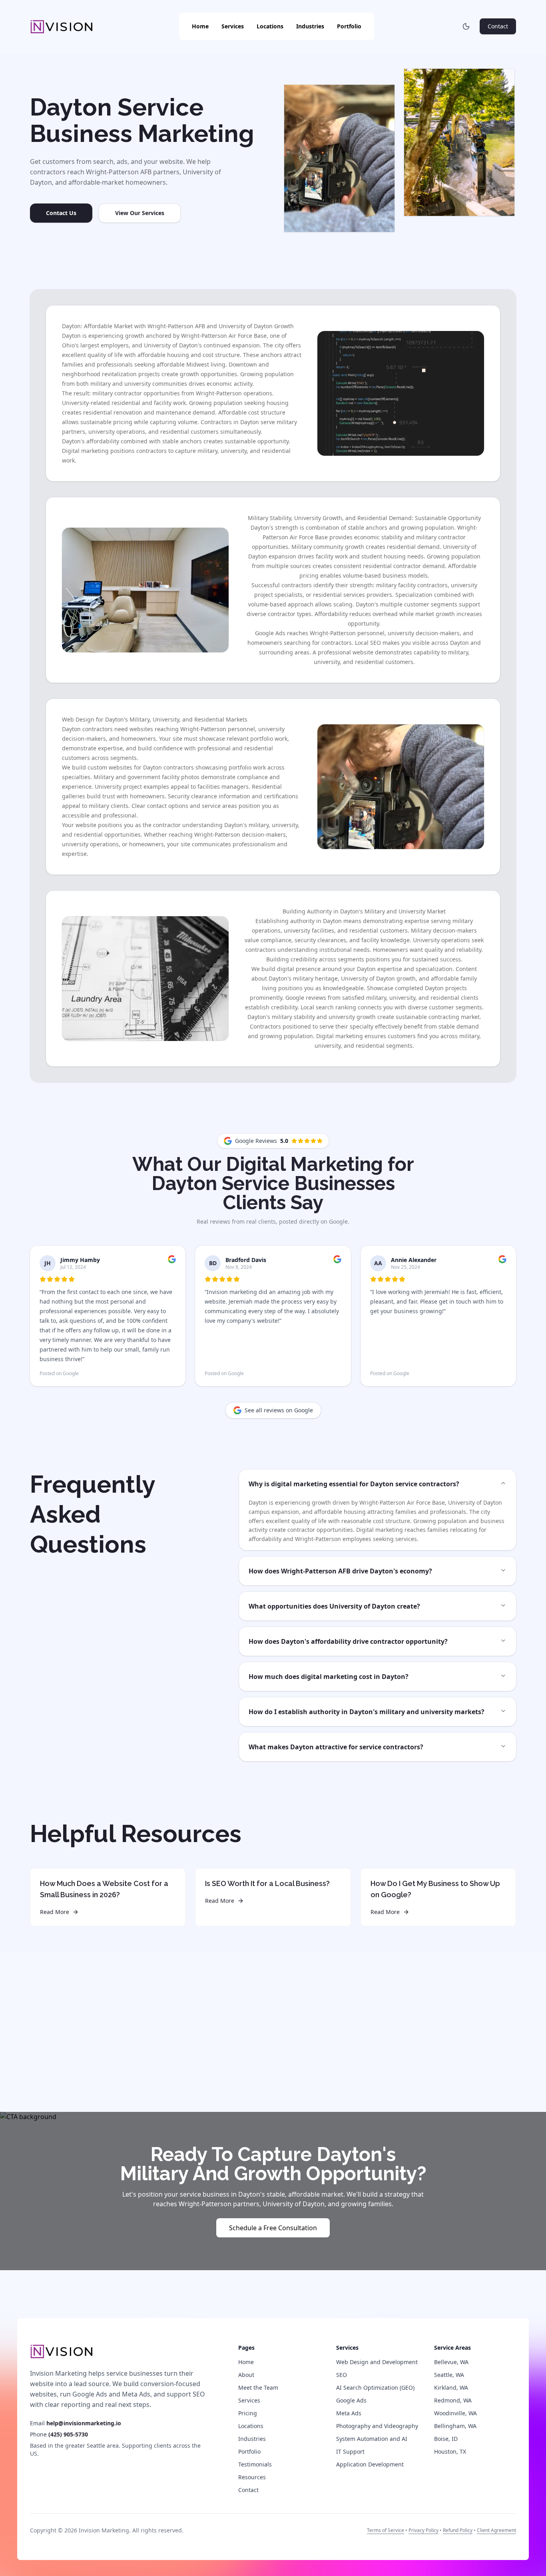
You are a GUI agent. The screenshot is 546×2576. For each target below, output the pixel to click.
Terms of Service (386, 2530)
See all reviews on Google (279, 1410)
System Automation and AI (372, 2439)
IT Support (350, 2451)
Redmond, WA (453, 2400)
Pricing (248, 2413)
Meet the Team (258, 2388)
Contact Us (61, 213)
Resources (252, 2477)
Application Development (370, 2464)
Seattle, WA (449, 2375)
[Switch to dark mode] (466, 26)
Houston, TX (450, 2451)
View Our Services (140, 213)
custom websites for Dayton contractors (141, 767)
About (246, 2375)
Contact (498, 26)
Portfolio (349, 26)
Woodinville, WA (455, 2413)
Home (200, 26)
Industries (310, 26)
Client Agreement (496, 2530)
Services (233, 26)
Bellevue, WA (451, 2362)
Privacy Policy (423, 2530)
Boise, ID (446, 2439)
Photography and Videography (377, 2426)
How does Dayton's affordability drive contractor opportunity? (348, 1641)
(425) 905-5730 (68, 2434)
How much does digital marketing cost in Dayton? (329, 1677)
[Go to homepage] (62, 2351)
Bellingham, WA (455, 2426)
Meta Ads (349, 2413)
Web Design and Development (377, 2362)
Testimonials (255, 2464)
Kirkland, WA (451, 2388)
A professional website (343, 652)
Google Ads (270, 633)
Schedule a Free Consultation (273, 2228)
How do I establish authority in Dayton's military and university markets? (367, 1712)
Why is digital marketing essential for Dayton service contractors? (354, 1484)
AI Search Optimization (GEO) (375, 2388)
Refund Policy (458, 2530)
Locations (270, 26)
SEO (342, 2375)
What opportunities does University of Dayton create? (334, 1606)
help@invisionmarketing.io (84, 2423)
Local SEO (368, 643)
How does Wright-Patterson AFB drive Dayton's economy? (340, 1571)
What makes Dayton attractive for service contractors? (336, 1747)
